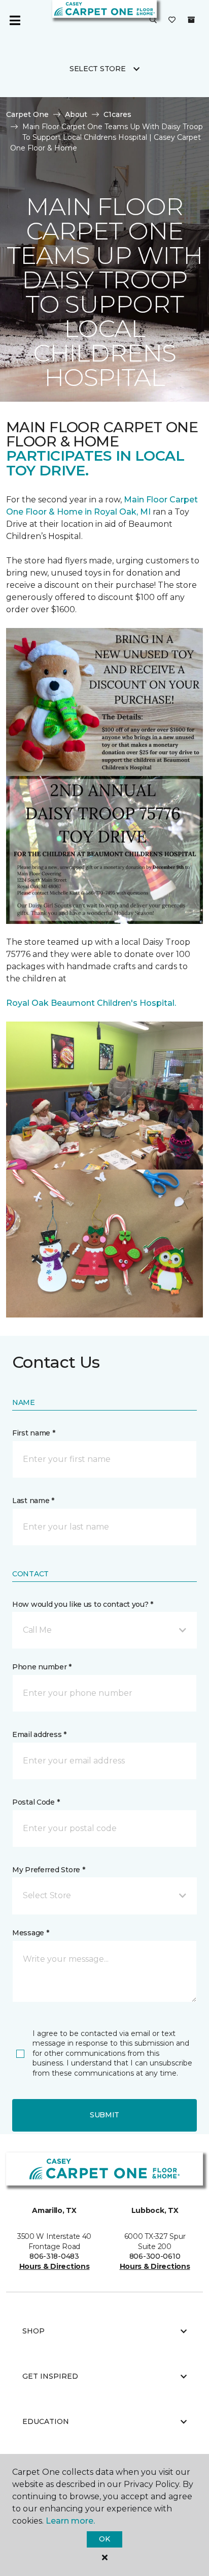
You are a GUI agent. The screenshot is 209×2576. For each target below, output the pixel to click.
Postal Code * (36, 1802)
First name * (34, 1433)
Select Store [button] (98, 69)
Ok (104, 2539)
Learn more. (70, 2521)
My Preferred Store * (48, 1870)
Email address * (39, 1734)
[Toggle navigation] (15, 20)
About (76, 114)
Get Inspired (50, 2376)
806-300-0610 (155, 2256)
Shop (33, 2331)
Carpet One (27, 114)
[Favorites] (172, 20)
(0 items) (191, 20)
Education (46, 2421)
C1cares (117, 114)
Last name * (33, 1501)
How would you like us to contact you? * (83, 1604)
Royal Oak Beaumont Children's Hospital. (91, 1003)
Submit (104, 2115)
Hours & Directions (55, 2266)
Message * (30, 1933)
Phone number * (42, 1667)
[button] (153, 20)
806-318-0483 (54, 2256)
